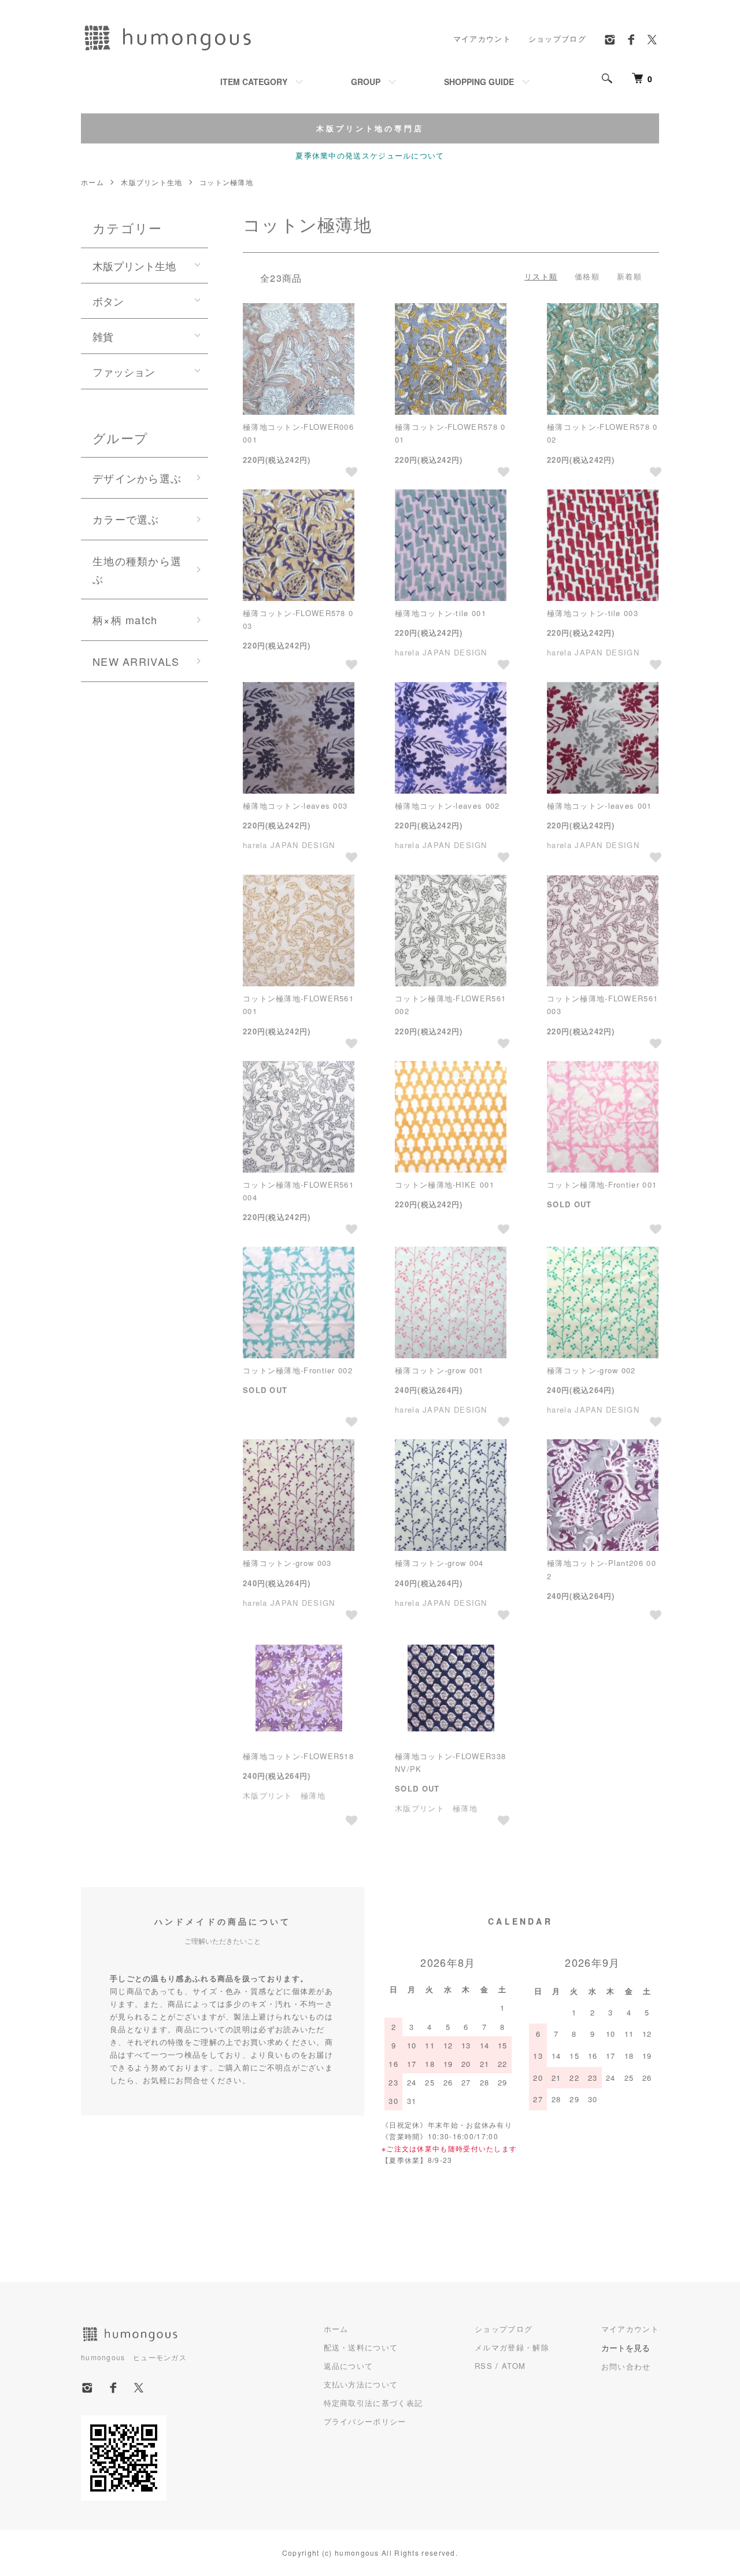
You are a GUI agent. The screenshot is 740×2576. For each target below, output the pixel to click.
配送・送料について (361, 2347)
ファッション (124, 371)
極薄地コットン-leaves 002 (447, 806)
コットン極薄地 (226, 182)
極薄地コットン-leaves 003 (295, 806)
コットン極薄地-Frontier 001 (602, 1184)
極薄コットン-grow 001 (439, 1370)
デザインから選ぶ (137, 478)
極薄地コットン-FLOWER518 (298, 1756)
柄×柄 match (125, 620)
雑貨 (103, 336)
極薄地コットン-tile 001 (441, 613)
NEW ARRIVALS (136, 661)
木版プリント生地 (151, 182)
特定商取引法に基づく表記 (373, 2403)
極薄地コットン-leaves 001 (599, 806)
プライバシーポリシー (365, 2421)
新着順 (629, 276)
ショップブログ (557, 38)
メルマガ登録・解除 (512, 2347)
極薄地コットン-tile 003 (593, 613)
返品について (349, 2366)
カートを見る (626, 2347)
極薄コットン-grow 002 (591, 1370)
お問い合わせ (626, 2366)
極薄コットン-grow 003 (287, 1563)
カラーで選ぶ (126, 519)
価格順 (587, 276)
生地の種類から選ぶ (137, 570)
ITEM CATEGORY (254, 82)
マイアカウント (482, 38)
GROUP (366, 82)
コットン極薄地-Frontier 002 (298, 1370)
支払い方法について (361, 2384)
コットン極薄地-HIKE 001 (445, 1184)
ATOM (514, 2366)
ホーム (92, 182)
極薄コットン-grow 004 (439, 1563)
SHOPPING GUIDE (479, 82)
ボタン (108, 301)
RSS (484, 2366)
